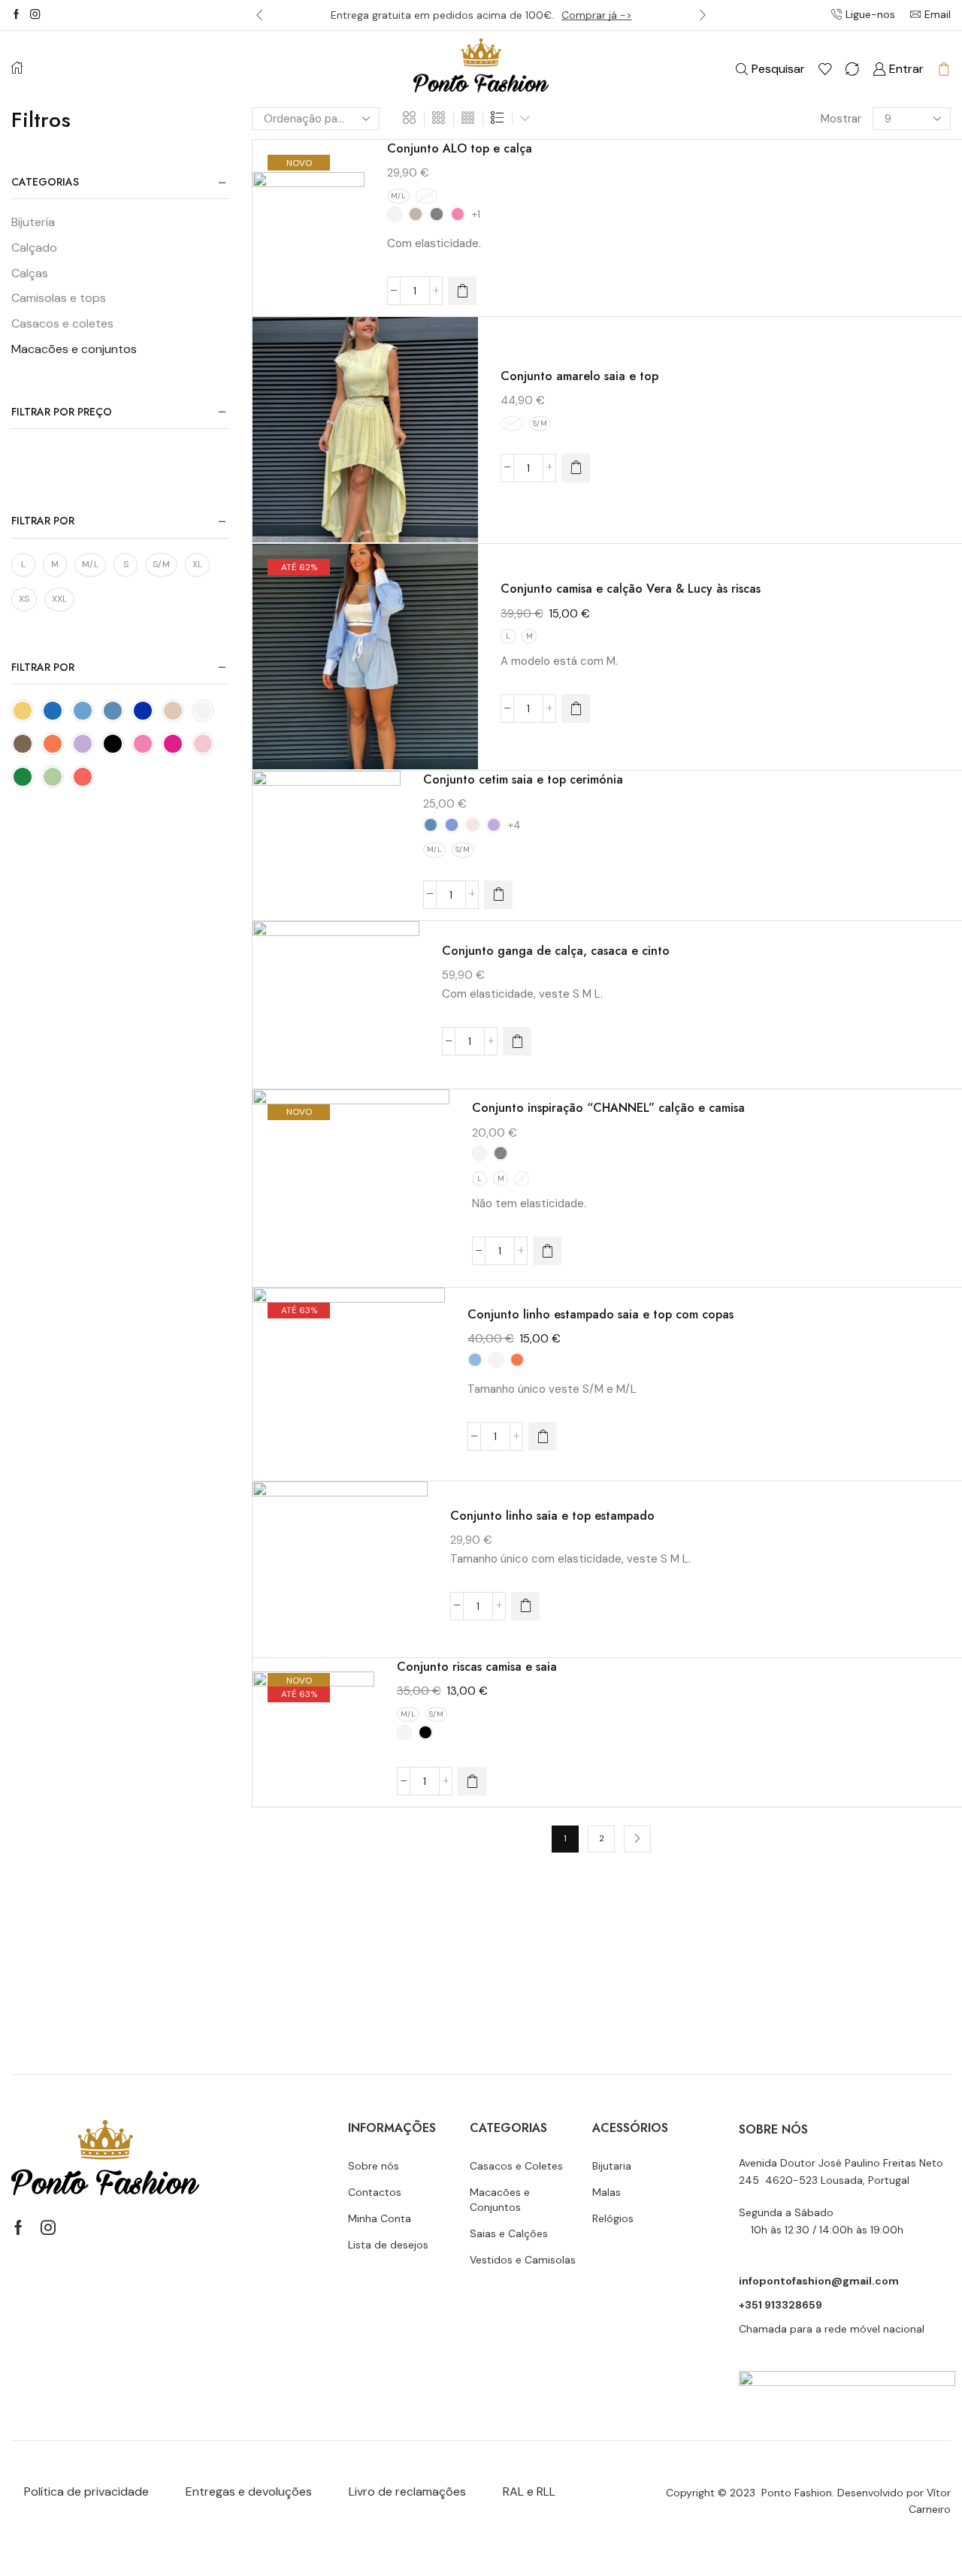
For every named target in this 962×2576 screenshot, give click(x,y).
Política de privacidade (86, 2491)
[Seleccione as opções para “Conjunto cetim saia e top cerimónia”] (498, 895)
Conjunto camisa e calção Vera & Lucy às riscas (631, 589)
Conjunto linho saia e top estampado (552, 1516)
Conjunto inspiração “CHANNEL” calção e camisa (608, 1108)
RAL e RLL (529, 2491)
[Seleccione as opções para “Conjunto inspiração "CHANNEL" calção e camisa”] (547, 1251)
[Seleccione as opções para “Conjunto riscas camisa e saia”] (472, 1781)
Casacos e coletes (62, 323)
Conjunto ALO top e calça (460, 148)
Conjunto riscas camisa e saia (477, 1667)
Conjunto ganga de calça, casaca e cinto (556, 951)
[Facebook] (16, 15)
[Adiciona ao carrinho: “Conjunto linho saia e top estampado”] (525, 1606)
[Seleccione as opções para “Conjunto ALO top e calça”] (462, 291)
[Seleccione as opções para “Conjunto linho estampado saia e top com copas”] (543, 1436)
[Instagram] (35, 15)
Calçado (34, 248)
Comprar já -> (597, 15)
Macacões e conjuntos (74, 349)
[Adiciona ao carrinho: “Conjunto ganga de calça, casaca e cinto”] (517, 1041)
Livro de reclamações (407, 2491)
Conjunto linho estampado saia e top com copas (600, 1314)
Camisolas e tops (59, 298)
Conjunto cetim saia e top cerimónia (523, 779)
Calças (30, 273)
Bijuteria (33, 222)
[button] (259, 15)
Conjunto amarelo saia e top (579, 376)
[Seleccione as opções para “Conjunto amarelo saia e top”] (576, 468)
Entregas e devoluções (249, 2491)
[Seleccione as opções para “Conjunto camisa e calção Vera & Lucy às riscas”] (576, 708)
